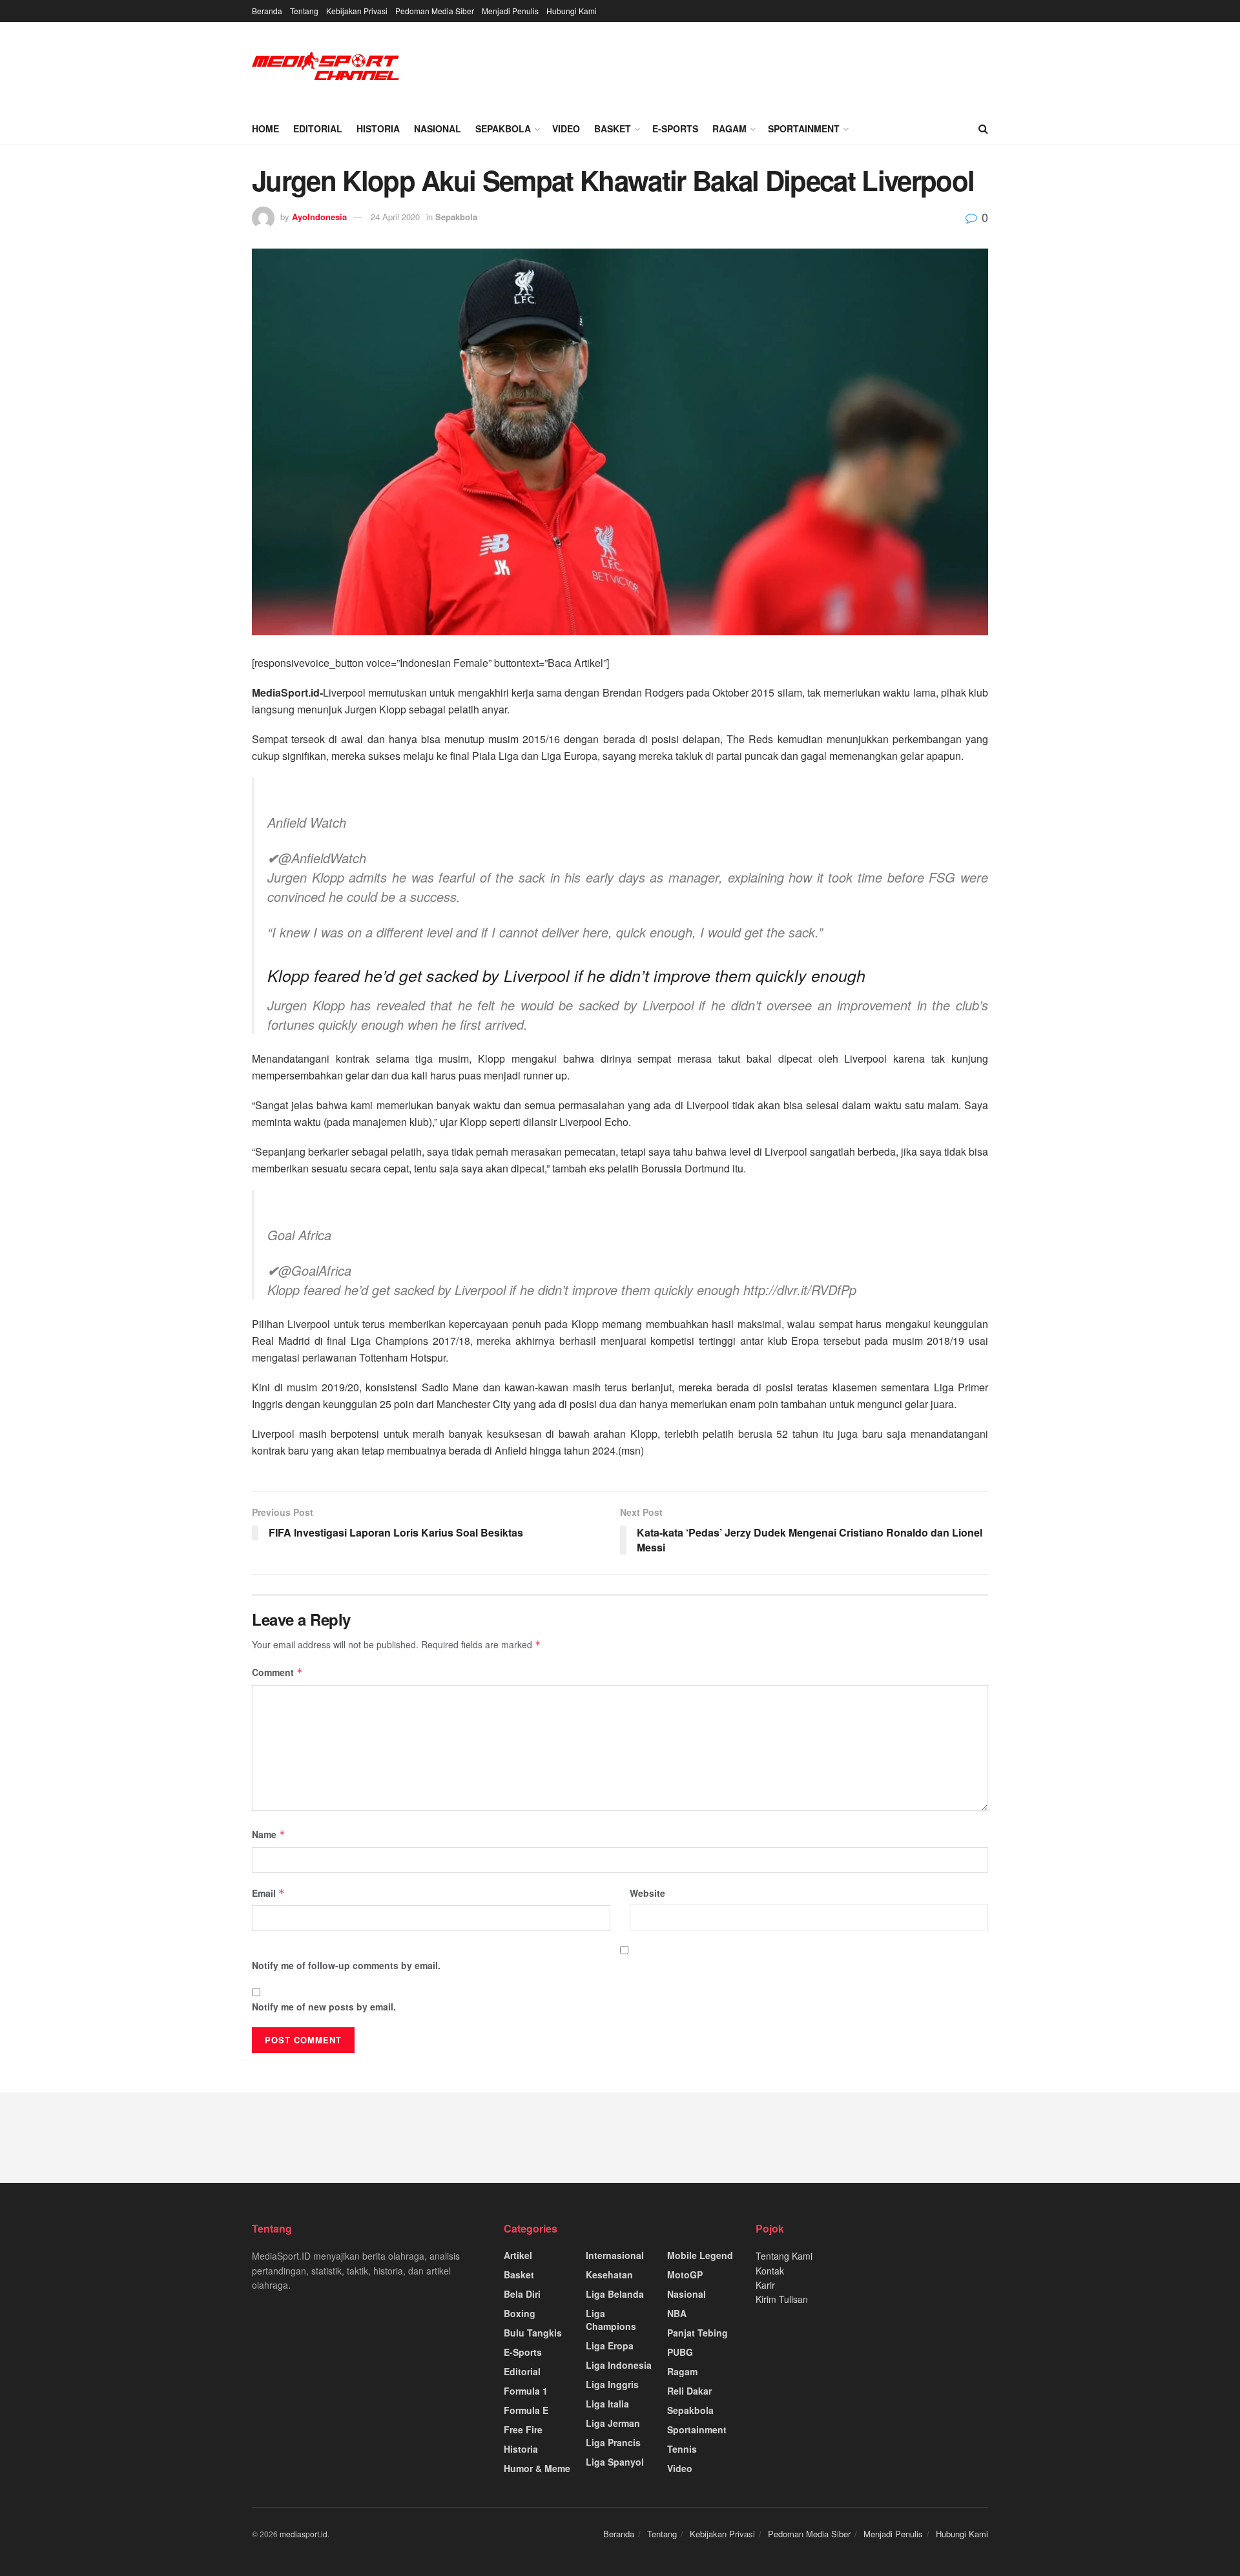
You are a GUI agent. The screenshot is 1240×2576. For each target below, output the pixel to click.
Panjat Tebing (697, 2333)
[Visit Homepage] (326, 67)
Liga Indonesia (619, 2365)
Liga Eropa (610, 2346)
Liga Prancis (613, 2442)
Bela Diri (522, 2294)
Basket (613, 128)
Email (268, 1893)
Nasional (438, 128)
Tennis (682, 2449)
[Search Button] (983, 128)
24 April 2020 (395, 217)
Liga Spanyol (615, 2462)
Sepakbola (503, 128)
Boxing (520, 2313)
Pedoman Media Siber (435, 11)
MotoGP (685, 2274)
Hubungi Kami (572, 11)
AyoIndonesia (319, 217)
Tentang (304, 11)
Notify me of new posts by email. (324, 2007)
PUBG (680, 2352)
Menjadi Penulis (510, 11)
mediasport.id (304, 2534)
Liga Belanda (615, 2294)
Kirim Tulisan (782, 2299)
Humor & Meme (537, 2468)
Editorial (318, 128)
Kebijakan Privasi (357, 11)
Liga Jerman (613, 2423)
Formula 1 (526, 2391)
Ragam (729, 128)
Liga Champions (611, 2320)
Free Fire (523, 2429)
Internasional (615, 2255)
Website (647, 1893)
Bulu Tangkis (533, 2333)
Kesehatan (609, 2274)
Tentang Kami (784, 2256)
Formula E (526, 2410)
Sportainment (804, 128)
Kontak (770, 2271)
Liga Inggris (612, 2384)
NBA (677, 2313)
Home (265, 128)
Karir (765, 2285)
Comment (277, 1672)
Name (269, 1834)
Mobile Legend (700, 2255)
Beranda (267, 11)
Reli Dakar (689, 2391)
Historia (378, 128)
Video (566, 128)
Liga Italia (607, 2404)
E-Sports (675, 128)
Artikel (518, 2255)
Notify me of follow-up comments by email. (346, 1965)
